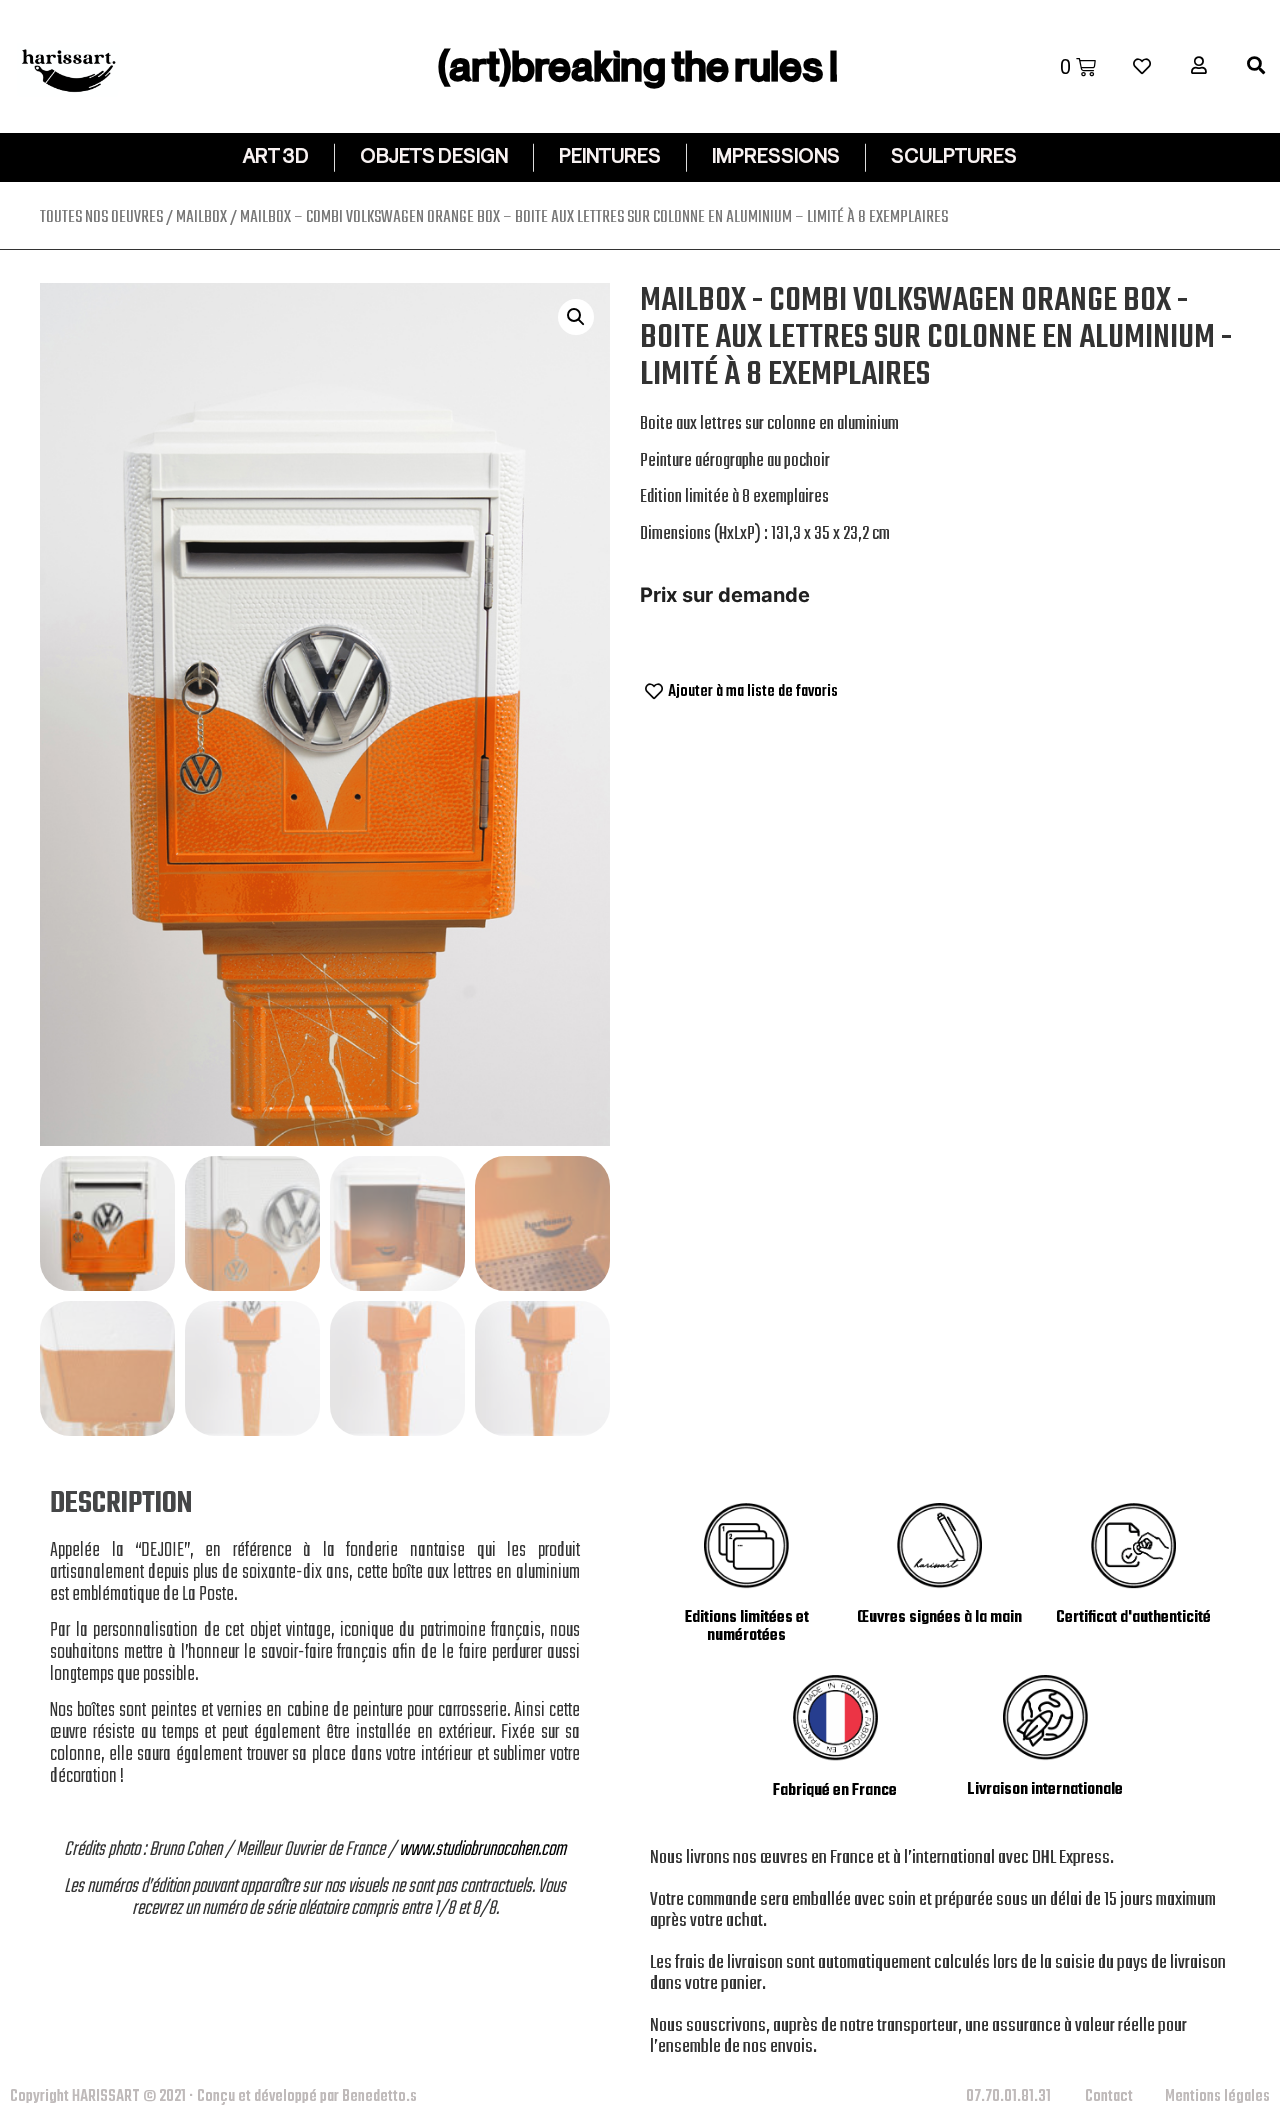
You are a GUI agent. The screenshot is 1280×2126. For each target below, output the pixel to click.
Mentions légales (1217, 2097)
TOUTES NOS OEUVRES (101, 217)
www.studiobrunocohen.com (482, 1849)
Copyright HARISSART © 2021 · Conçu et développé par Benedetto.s (213, 2097)
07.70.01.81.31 (1008, 2097)
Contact (1109, 2097)
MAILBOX (201, 217)
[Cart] (1078, 67)
